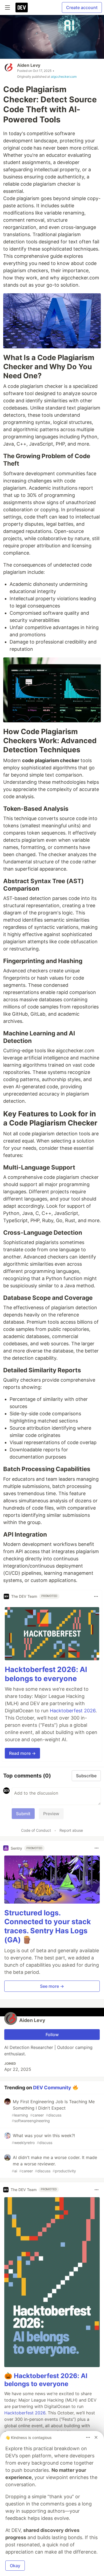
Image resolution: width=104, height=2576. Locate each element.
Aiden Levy (29, 65)
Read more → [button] (22, 1753)
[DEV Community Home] (22, 7)
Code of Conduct (36, 1830)
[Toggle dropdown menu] (96, 1596)
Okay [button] (15, 2566)
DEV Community (52, 2087)
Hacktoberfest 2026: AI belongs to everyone (46, 1674)
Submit (23, 1814)
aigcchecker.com (64, 77)
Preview (51, 1814)
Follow (52, 2035)
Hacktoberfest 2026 (73, 1711)
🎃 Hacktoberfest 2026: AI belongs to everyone (46, 2380)
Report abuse (71, 1830)
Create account (82, 7)
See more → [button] (52, 1986)
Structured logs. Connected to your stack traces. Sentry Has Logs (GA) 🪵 (48, 1926)
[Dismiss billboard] (96, 2437)
